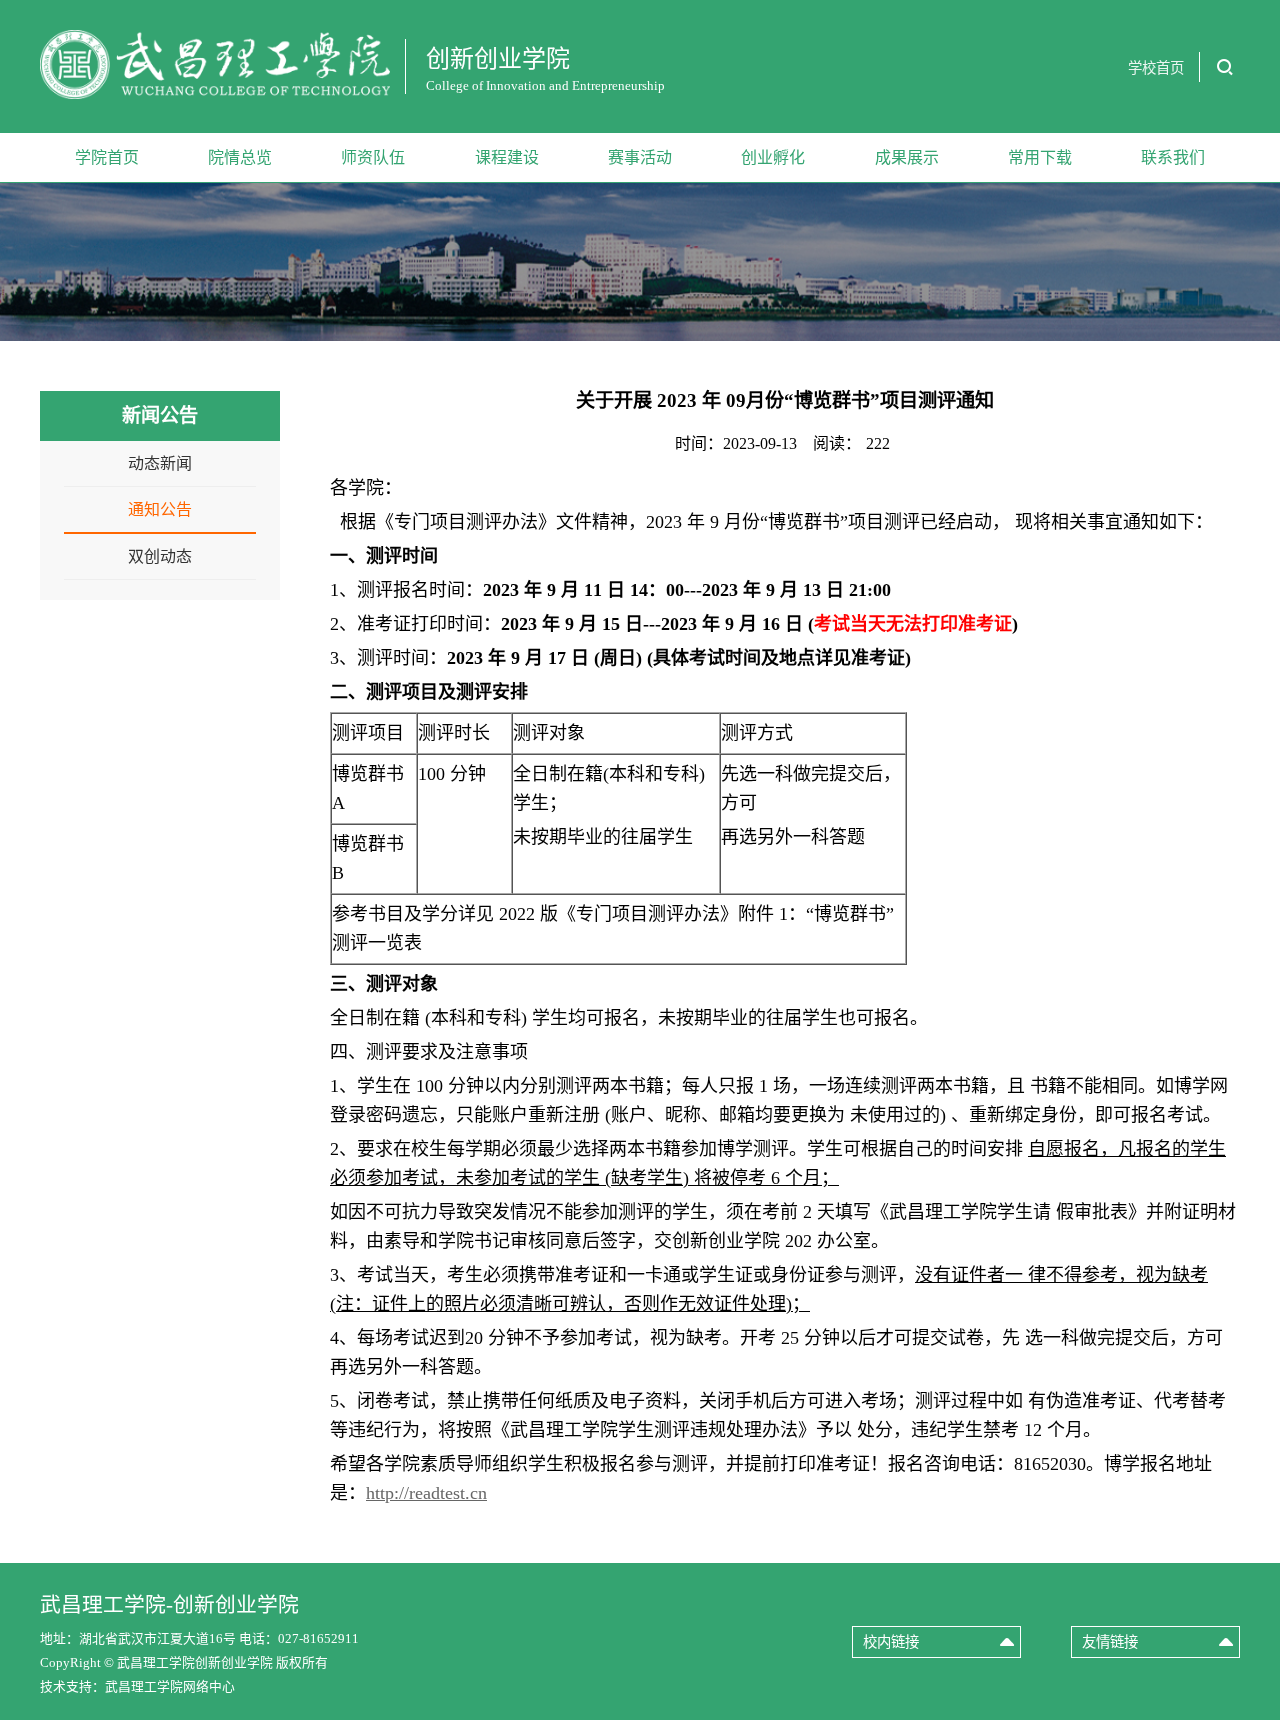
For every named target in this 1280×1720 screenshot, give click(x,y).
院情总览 (240, 157)
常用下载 (1040, 157)
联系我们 (1173, 157)
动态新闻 (160, 463)
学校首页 (1156, 68)
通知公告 (160, 509)
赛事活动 (640, 157)
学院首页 (107, 157)
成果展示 (907, 157)
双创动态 (160, 556)
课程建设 (507, 157)
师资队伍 (373, 157)
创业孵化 (773, 157)
